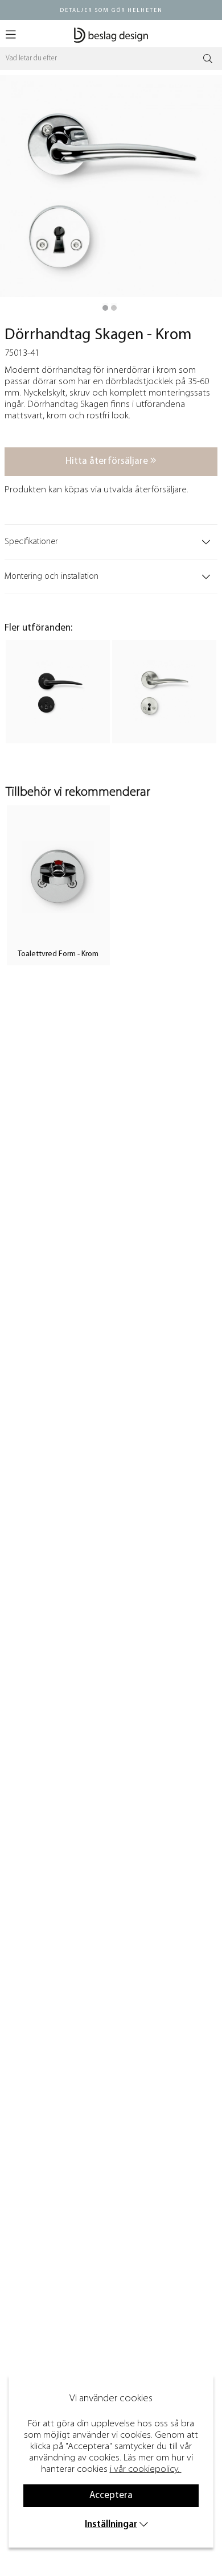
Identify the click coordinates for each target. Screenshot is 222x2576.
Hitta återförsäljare (108, 461)
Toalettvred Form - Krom (58, 954)
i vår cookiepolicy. (145, 2469)
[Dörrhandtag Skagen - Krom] (105, 308)
